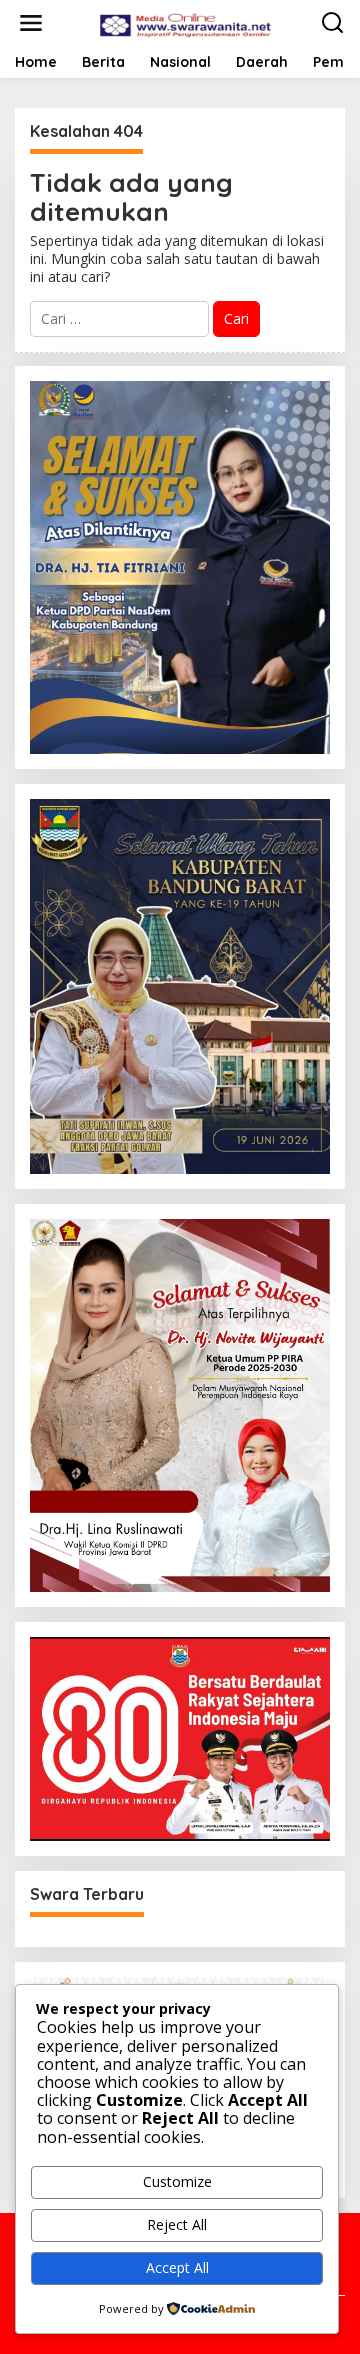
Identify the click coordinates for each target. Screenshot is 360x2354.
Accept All (177, 2267)
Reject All (177, 2224)
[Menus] (31, 23)
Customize (177, 2181)
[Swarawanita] (184, 21)
